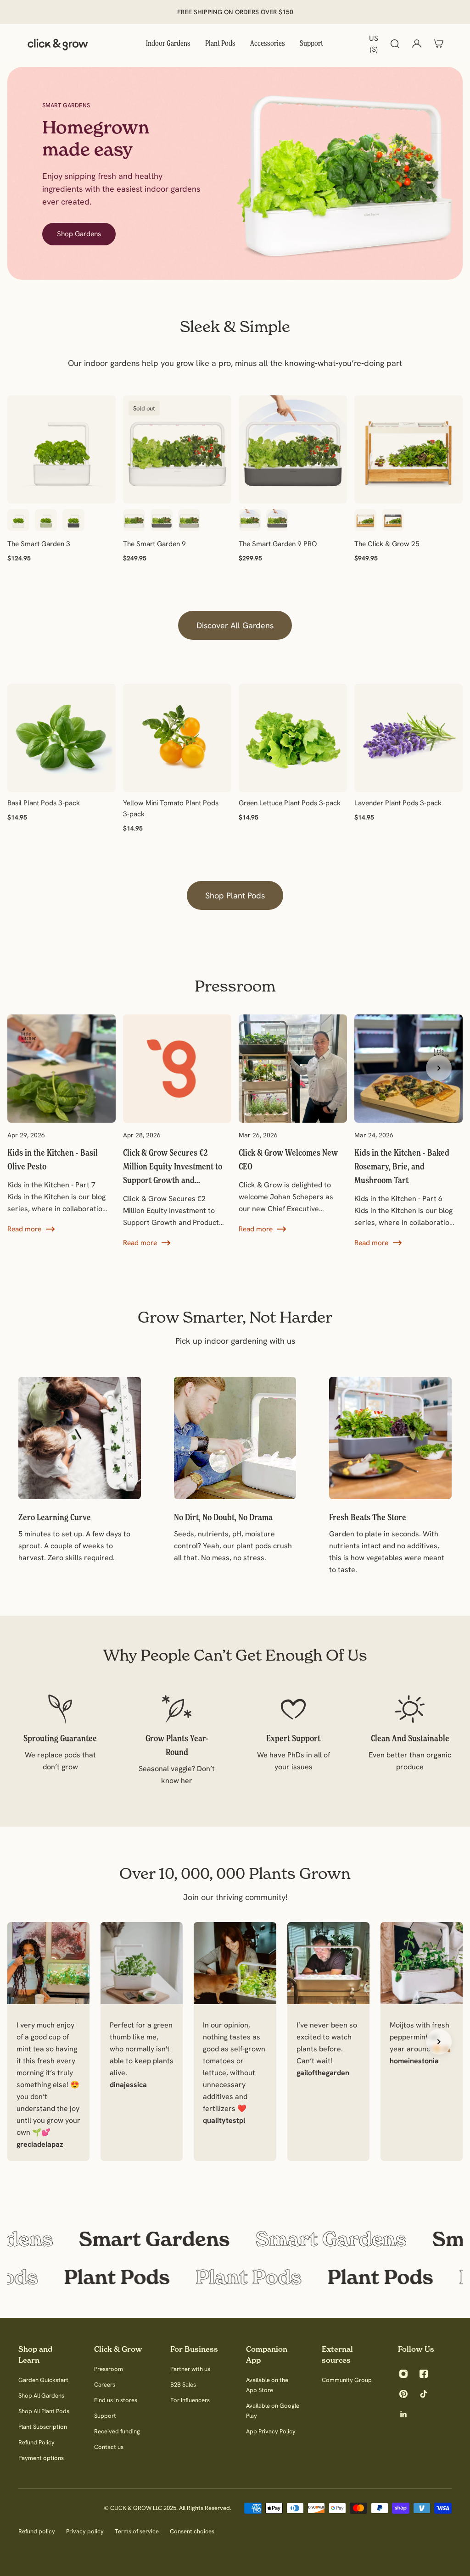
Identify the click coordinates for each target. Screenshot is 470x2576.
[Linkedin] (403, 2414)
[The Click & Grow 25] (408, 449)
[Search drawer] (395, 44)
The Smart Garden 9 (154, 544)
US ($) (374, 44)
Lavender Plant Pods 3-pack (398, 803)
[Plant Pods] (235, 2277)
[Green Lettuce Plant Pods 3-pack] (293, 738)
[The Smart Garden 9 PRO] (293, 449)
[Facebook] (424, 2374)
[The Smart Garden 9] (177, 449)
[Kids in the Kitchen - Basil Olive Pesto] (62, 1125)
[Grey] (73, 520)
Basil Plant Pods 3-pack (44, 803)
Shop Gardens (79, 234)
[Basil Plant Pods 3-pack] (62, 738)
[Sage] (46, 520)
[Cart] (439, 44)
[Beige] (189, 520)
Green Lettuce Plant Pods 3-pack (290, 803)
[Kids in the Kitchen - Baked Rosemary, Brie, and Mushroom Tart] (408, 1131)
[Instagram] (403, 2374)
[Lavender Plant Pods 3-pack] (408, 738)
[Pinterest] (403, 2394)
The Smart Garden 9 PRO (278, 544)
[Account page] (417, 44)
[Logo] (58, 44)
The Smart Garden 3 (39, 544)
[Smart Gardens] (235, 2239)
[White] (18, 520)
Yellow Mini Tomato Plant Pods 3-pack (171, 808)
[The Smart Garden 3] (62, 449)
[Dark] (393, 520)
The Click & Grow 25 (387, 544)
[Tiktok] (424, 2394)
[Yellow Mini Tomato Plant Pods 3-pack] (177, 738)
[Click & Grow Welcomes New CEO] (293, 1125)
